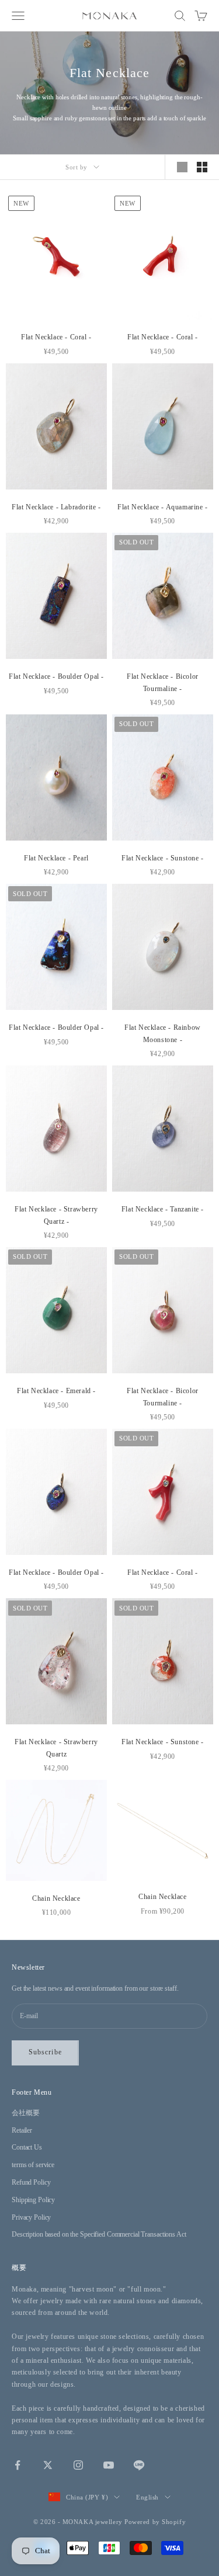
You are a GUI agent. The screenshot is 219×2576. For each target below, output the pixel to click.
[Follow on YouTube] (109, 2465)
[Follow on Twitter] (48, 2465)
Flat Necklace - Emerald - (56, 1391)
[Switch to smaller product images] (202, 167)
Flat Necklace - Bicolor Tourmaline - (163, 682)
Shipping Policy (33, 2200)
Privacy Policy (31, 2217)
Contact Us (27, 2147)
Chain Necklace (56, 1898)
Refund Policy (31, 2182)
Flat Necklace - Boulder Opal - (56, 676)
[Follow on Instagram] (78, 2465)
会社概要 (26, 2113)
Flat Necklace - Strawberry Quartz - (56, 1215)
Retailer (22, 2130)
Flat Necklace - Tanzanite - (163, 1209)
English (147, 2497)
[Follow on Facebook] (18, 2465)
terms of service (33, 2165)
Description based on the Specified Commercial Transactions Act (99, 2234)
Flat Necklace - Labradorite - (56, 507)
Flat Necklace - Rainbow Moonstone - (163, 1033)
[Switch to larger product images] (182, 167)
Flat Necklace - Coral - (56, 337)
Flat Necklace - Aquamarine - (163, 507)
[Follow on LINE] (139, 2465)
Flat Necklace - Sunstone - (163, 858)
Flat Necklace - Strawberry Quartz (56, 1748)
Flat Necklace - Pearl (56, 858)
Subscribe (45, 2052)
